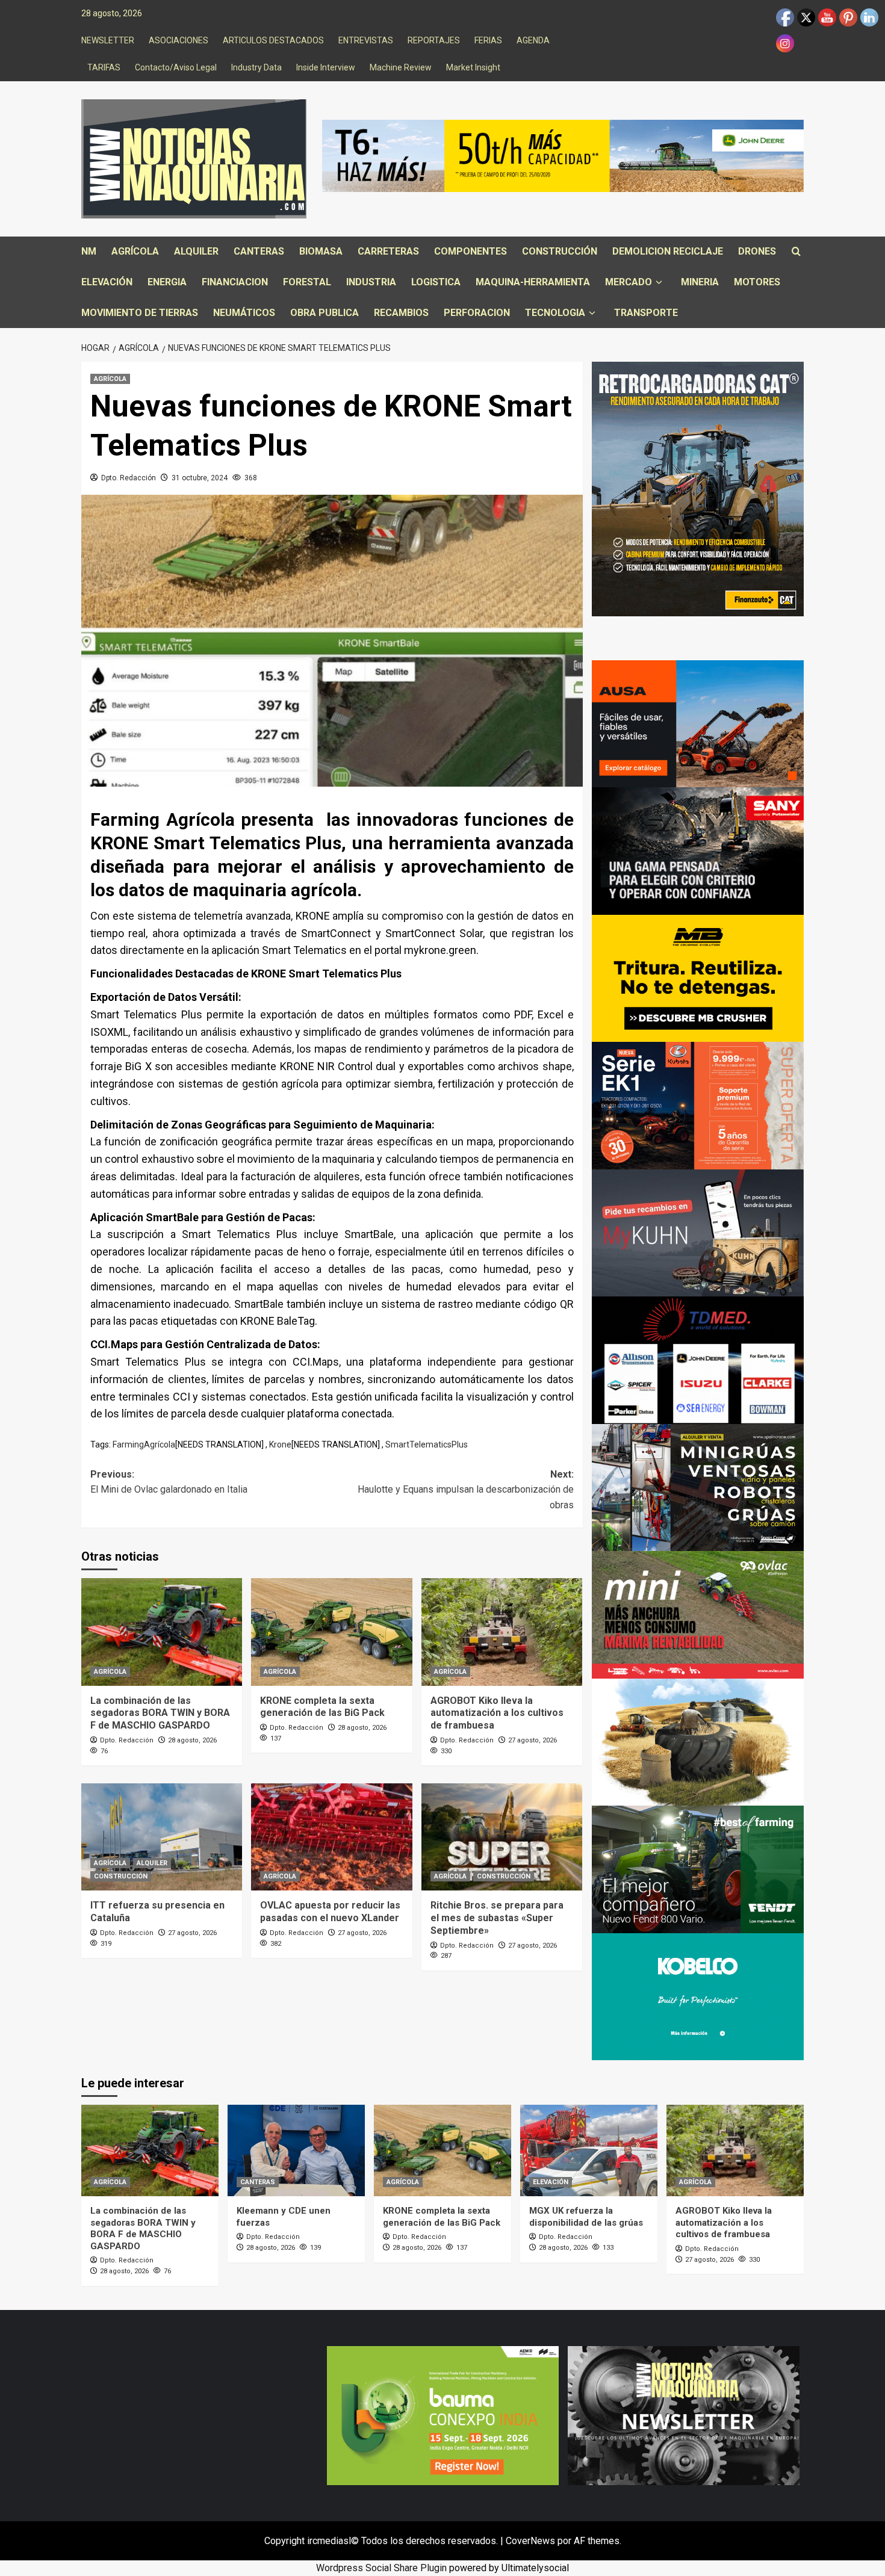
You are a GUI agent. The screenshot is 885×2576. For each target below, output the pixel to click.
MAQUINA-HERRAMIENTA (533, 282)
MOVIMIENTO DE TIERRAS (140, 313)
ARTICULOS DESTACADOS (273, 40)
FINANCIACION (235, 282)
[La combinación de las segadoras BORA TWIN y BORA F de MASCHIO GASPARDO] (162, 1632)
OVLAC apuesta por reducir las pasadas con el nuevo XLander (330, 1912)
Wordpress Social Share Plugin (383, 2568)
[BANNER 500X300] (684, 2414)
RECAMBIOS (401, 313)
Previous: (169, 1482)
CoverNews (530, 2541)
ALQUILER (196, 251)
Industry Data (256, 67)
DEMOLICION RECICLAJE (668, 251)
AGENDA (533, 40)
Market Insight (473, 67)
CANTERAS (259, 251)
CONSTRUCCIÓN (560, 251)
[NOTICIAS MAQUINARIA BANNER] (698, 1614)
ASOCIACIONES (179, 40)
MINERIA (700, 282)
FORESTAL (307, 282)
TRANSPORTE (646, 313)
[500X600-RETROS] (698, 488)
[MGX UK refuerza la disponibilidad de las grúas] (589, 2150)
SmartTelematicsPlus (427, 1444)
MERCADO (629, 282)
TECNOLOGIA (555, 313)
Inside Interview (326, 67)
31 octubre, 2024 (200, 478)
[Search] (796, 252)
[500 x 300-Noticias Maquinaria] (443, 2414)
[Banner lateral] (698, 1232)
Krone (280, 1444)
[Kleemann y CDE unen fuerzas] (296, 2150)
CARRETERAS (388, 251)
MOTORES (757, 282)
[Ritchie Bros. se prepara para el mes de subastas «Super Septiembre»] (502, 1837)
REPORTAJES (434, 40)
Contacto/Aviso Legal (176, 67)
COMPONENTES (470, 251)
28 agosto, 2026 (192, 1740)
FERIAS (488, 40)
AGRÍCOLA (135, 251)
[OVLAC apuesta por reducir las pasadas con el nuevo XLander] (331, 1837)
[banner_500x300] (698, 1105)
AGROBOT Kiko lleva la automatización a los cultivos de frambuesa (497, 1713)
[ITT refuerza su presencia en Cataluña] (162, 1837)
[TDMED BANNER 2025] (698, 1359)
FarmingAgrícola (144, 1444)
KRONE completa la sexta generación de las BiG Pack (322, 1707)
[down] (659, 283)
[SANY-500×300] (698, 850)
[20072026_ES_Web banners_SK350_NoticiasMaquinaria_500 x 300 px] (698, 1996)
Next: (465, 1490)
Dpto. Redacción (129, 478)
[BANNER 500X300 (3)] (698, 1487)
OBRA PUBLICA (324, 313)
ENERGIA (167, 282)
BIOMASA (321, 251)
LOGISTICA (436, 282)
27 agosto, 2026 (533, 1740)
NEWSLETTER (108, 40)
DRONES (757, 251)
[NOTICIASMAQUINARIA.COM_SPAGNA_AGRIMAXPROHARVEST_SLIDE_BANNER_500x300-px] (698, 1742)
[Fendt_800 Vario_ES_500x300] (698, 1869)
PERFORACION (477, 313)
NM (89, 251)
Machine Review (401, 67)
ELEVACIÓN (107, 282)
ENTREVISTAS (366, 40)
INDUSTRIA (371, 282)
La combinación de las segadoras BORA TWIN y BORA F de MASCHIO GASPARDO (160, 1713)
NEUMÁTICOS (244, 313)
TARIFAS (104, 67)
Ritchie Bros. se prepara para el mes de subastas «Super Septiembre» (497, 1918)
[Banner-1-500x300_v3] (698, 723)
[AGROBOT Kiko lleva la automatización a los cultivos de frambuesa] (502, 1632)
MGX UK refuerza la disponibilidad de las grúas (586, 2217)
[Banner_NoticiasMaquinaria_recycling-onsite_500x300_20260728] (698, 978)
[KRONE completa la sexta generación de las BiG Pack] (331, 1632)
